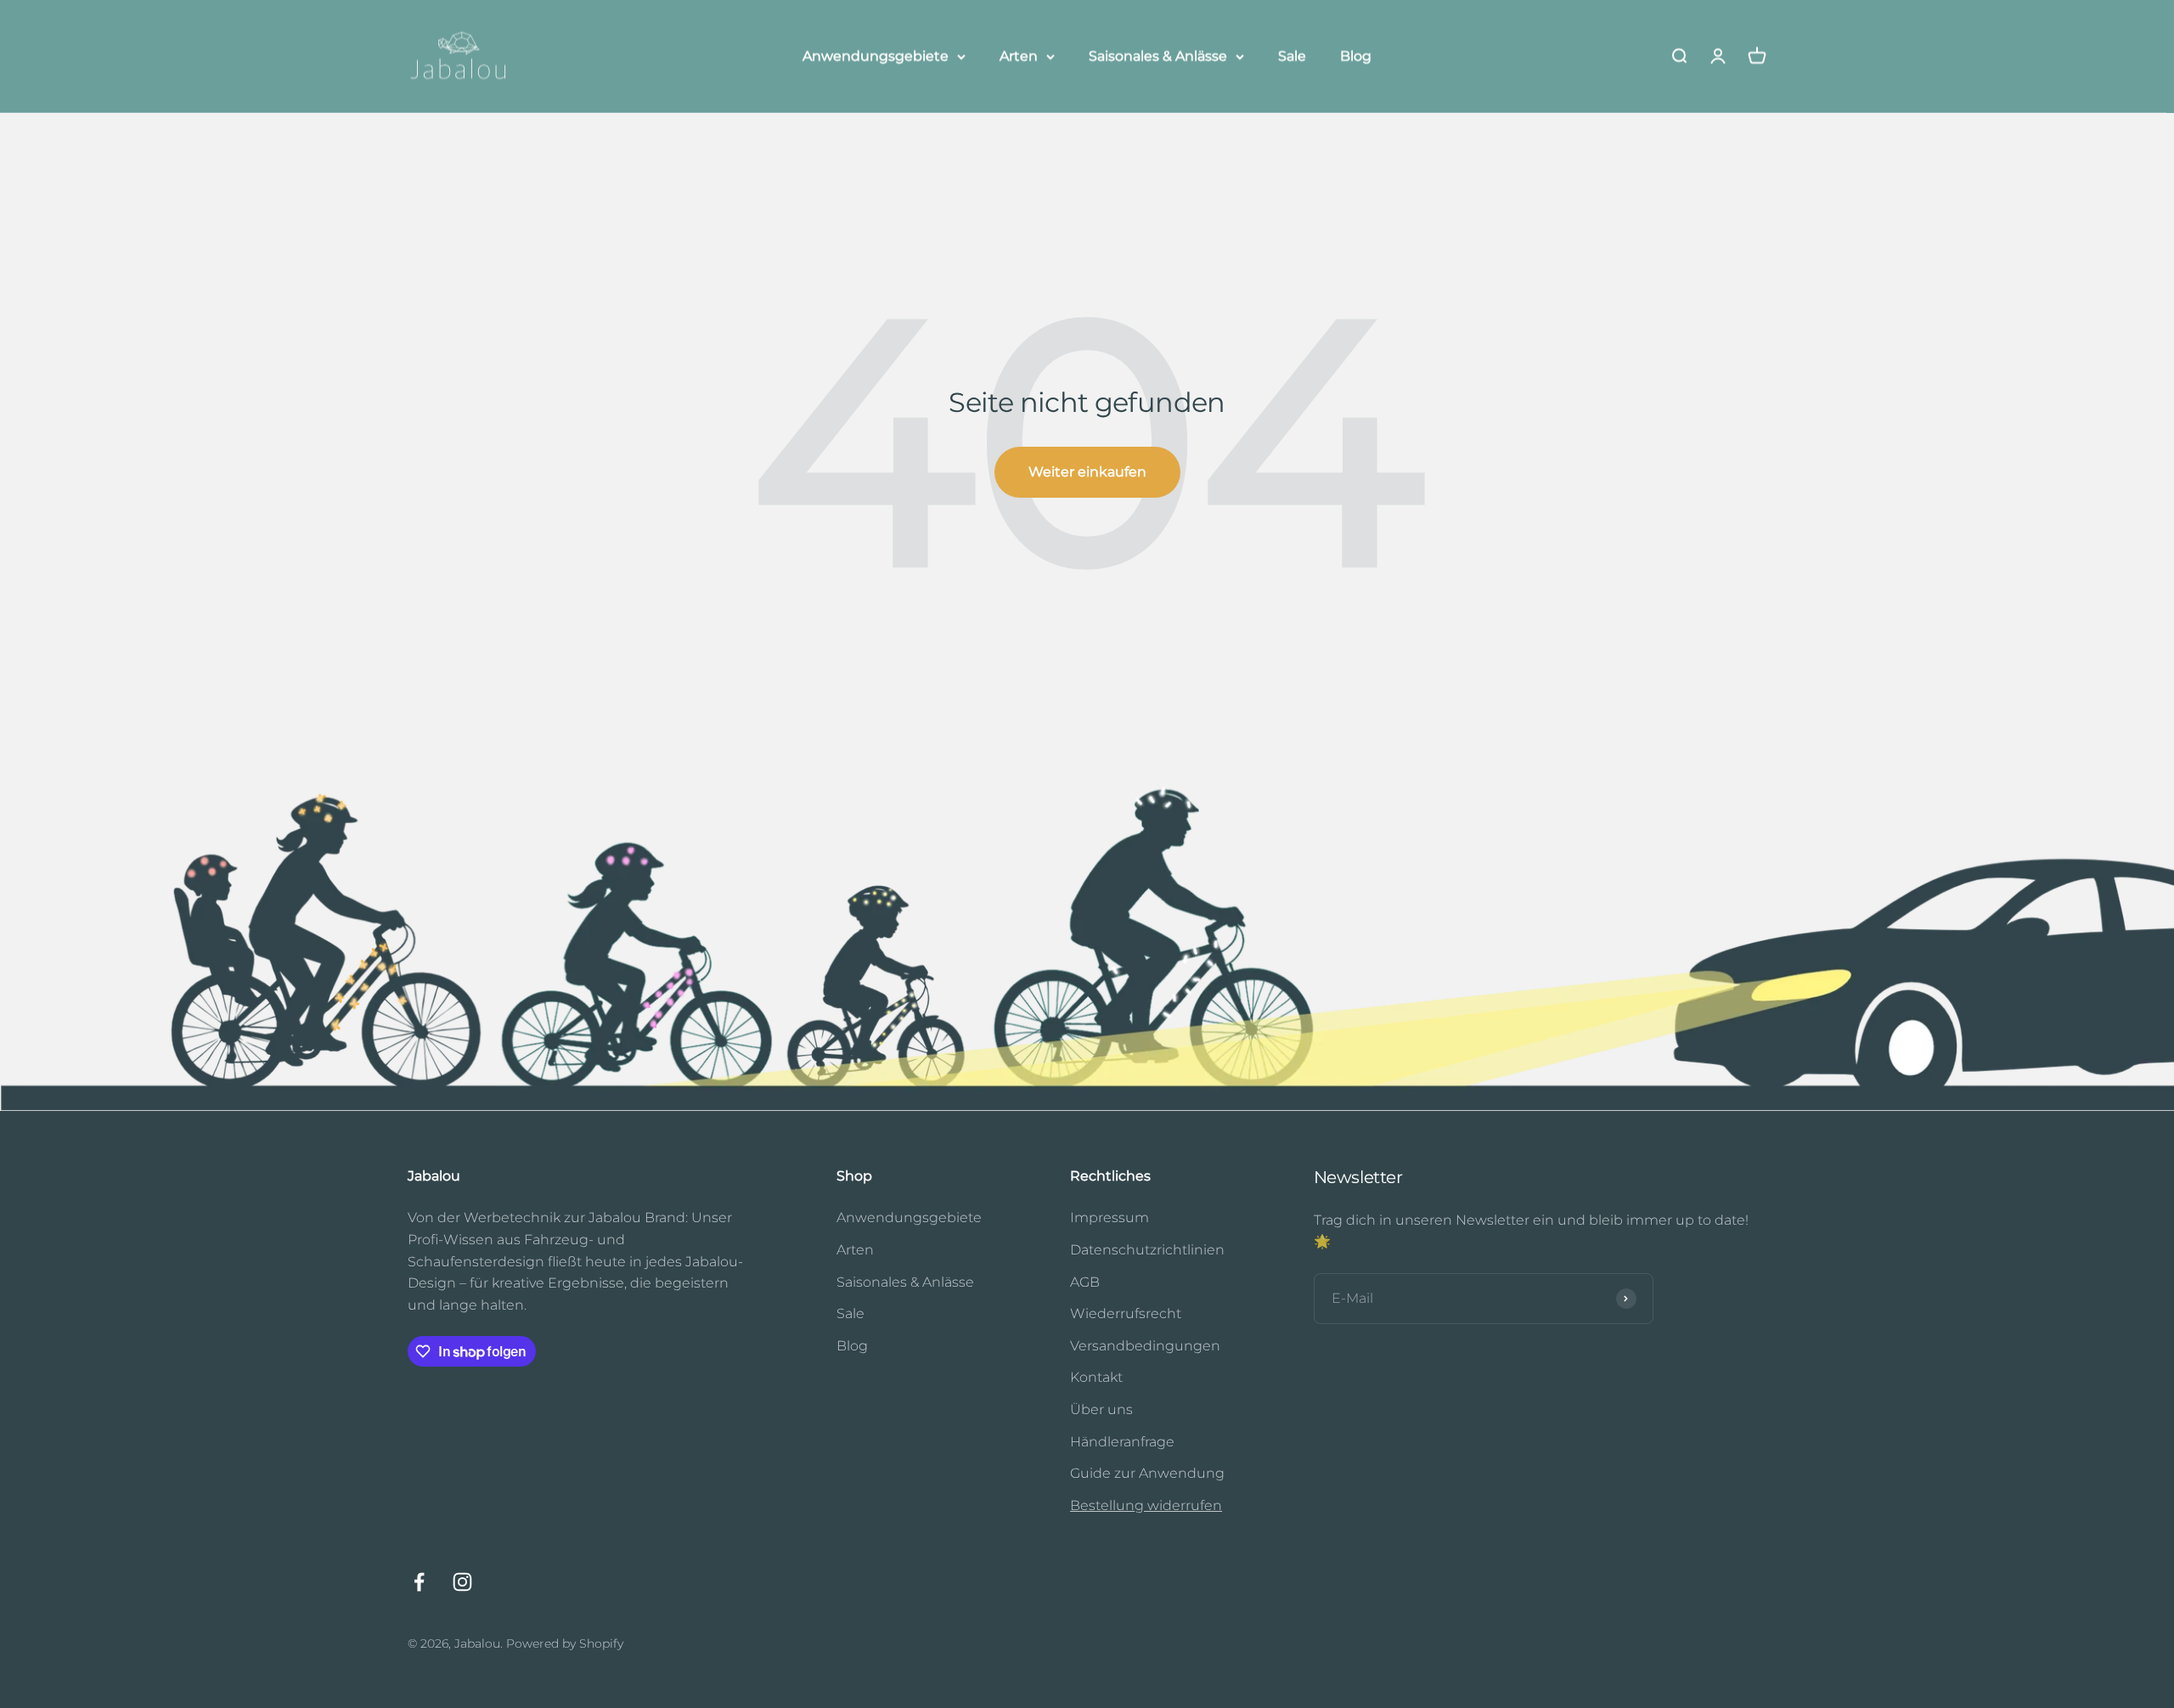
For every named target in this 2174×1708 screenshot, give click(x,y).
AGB (1085, 1282)
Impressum (1110, 1218)
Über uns (1101, 1409)
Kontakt (1096, 1377)
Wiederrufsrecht (1126, 1313)
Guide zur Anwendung (1147, 1473)
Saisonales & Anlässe (1158, 56)
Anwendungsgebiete (876, 56)
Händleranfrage (1122, 1442)
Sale (1292, 56)
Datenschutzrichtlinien (1147, 1250)
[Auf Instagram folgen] (462, 1582)
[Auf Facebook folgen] (419, 1582)
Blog (1356, 56)
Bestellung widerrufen (1146, 1505)
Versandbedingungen (1145, 1346)
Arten (1019, 56)
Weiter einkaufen (1087, 472)
